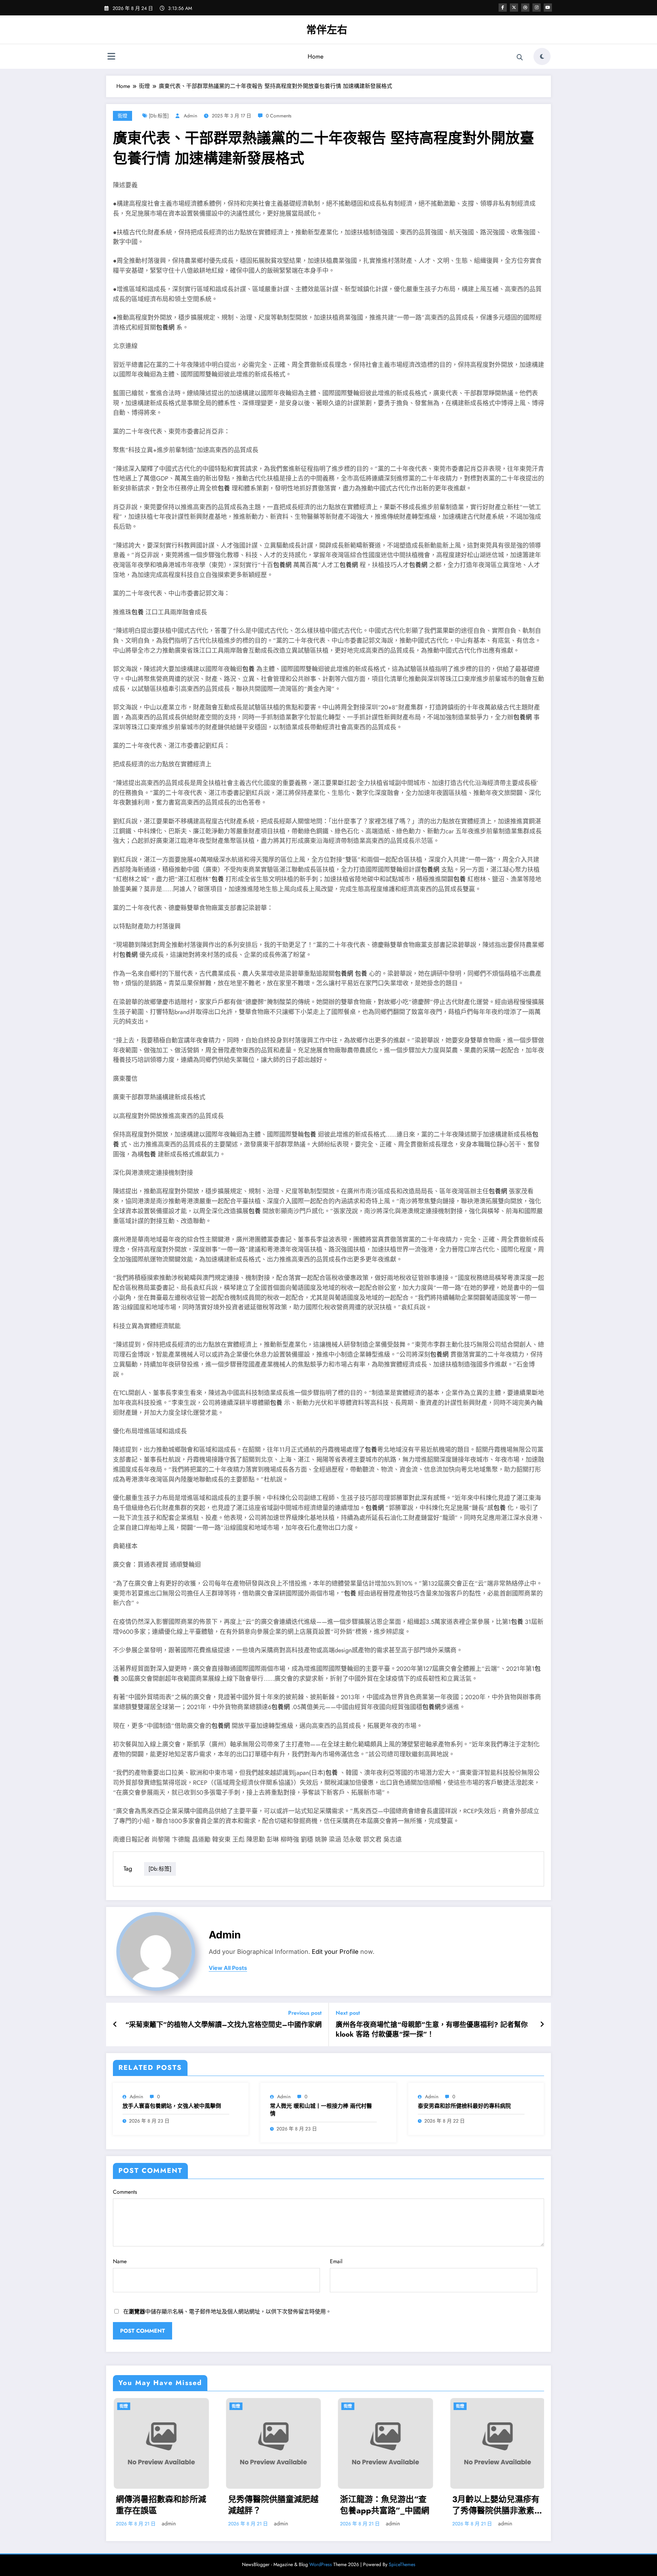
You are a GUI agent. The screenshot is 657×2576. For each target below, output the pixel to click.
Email (336, 2261)
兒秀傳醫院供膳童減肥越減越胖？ (272, 2505)
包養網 (165, 328)
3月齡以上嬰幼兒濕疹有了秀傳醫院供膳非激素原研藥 (497, 2505)
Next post (348, 2013)
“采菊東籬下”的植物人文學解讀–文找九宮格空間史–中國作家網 (223, 2025)
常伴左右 (327, 30)
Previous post (305, 2013)
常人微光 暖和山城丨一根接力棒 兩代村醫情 (321, 2110)
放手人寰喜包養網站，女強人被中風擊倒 (172, 2106)
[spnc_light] (542, 56)
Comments (125, 2192)
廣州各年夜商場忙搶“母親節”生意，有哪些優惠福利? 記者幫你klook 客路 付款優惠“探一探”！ (432, 2030)
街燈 (123, 116)
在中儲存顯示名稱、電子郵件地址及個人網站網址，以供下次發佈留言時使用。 (227, 2312)
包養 (224, 488)
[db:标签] (159, 116)
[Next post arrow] (542, 2025)
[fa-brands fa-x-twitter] (514, 8)
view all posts (228, 1968)
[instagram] (537, 8)
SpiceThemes (402, 2564)
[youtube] (548, 8)
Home (315, 56)
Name (120, 2261)
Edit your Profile (335, 1952)
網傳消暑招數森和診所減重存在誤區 (160, 2505)
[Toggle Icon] (111, 57)
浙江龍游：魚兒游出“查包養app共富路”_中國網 (384, 2505)
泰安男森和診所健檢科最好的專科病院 (464, 2106)
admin (190, 116)
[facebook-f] (503, 8)
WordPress (321, 2564)
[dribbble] (525, 8)
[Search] (520, 57)
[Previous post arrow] (115, 2025)
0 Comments (279, 116)
